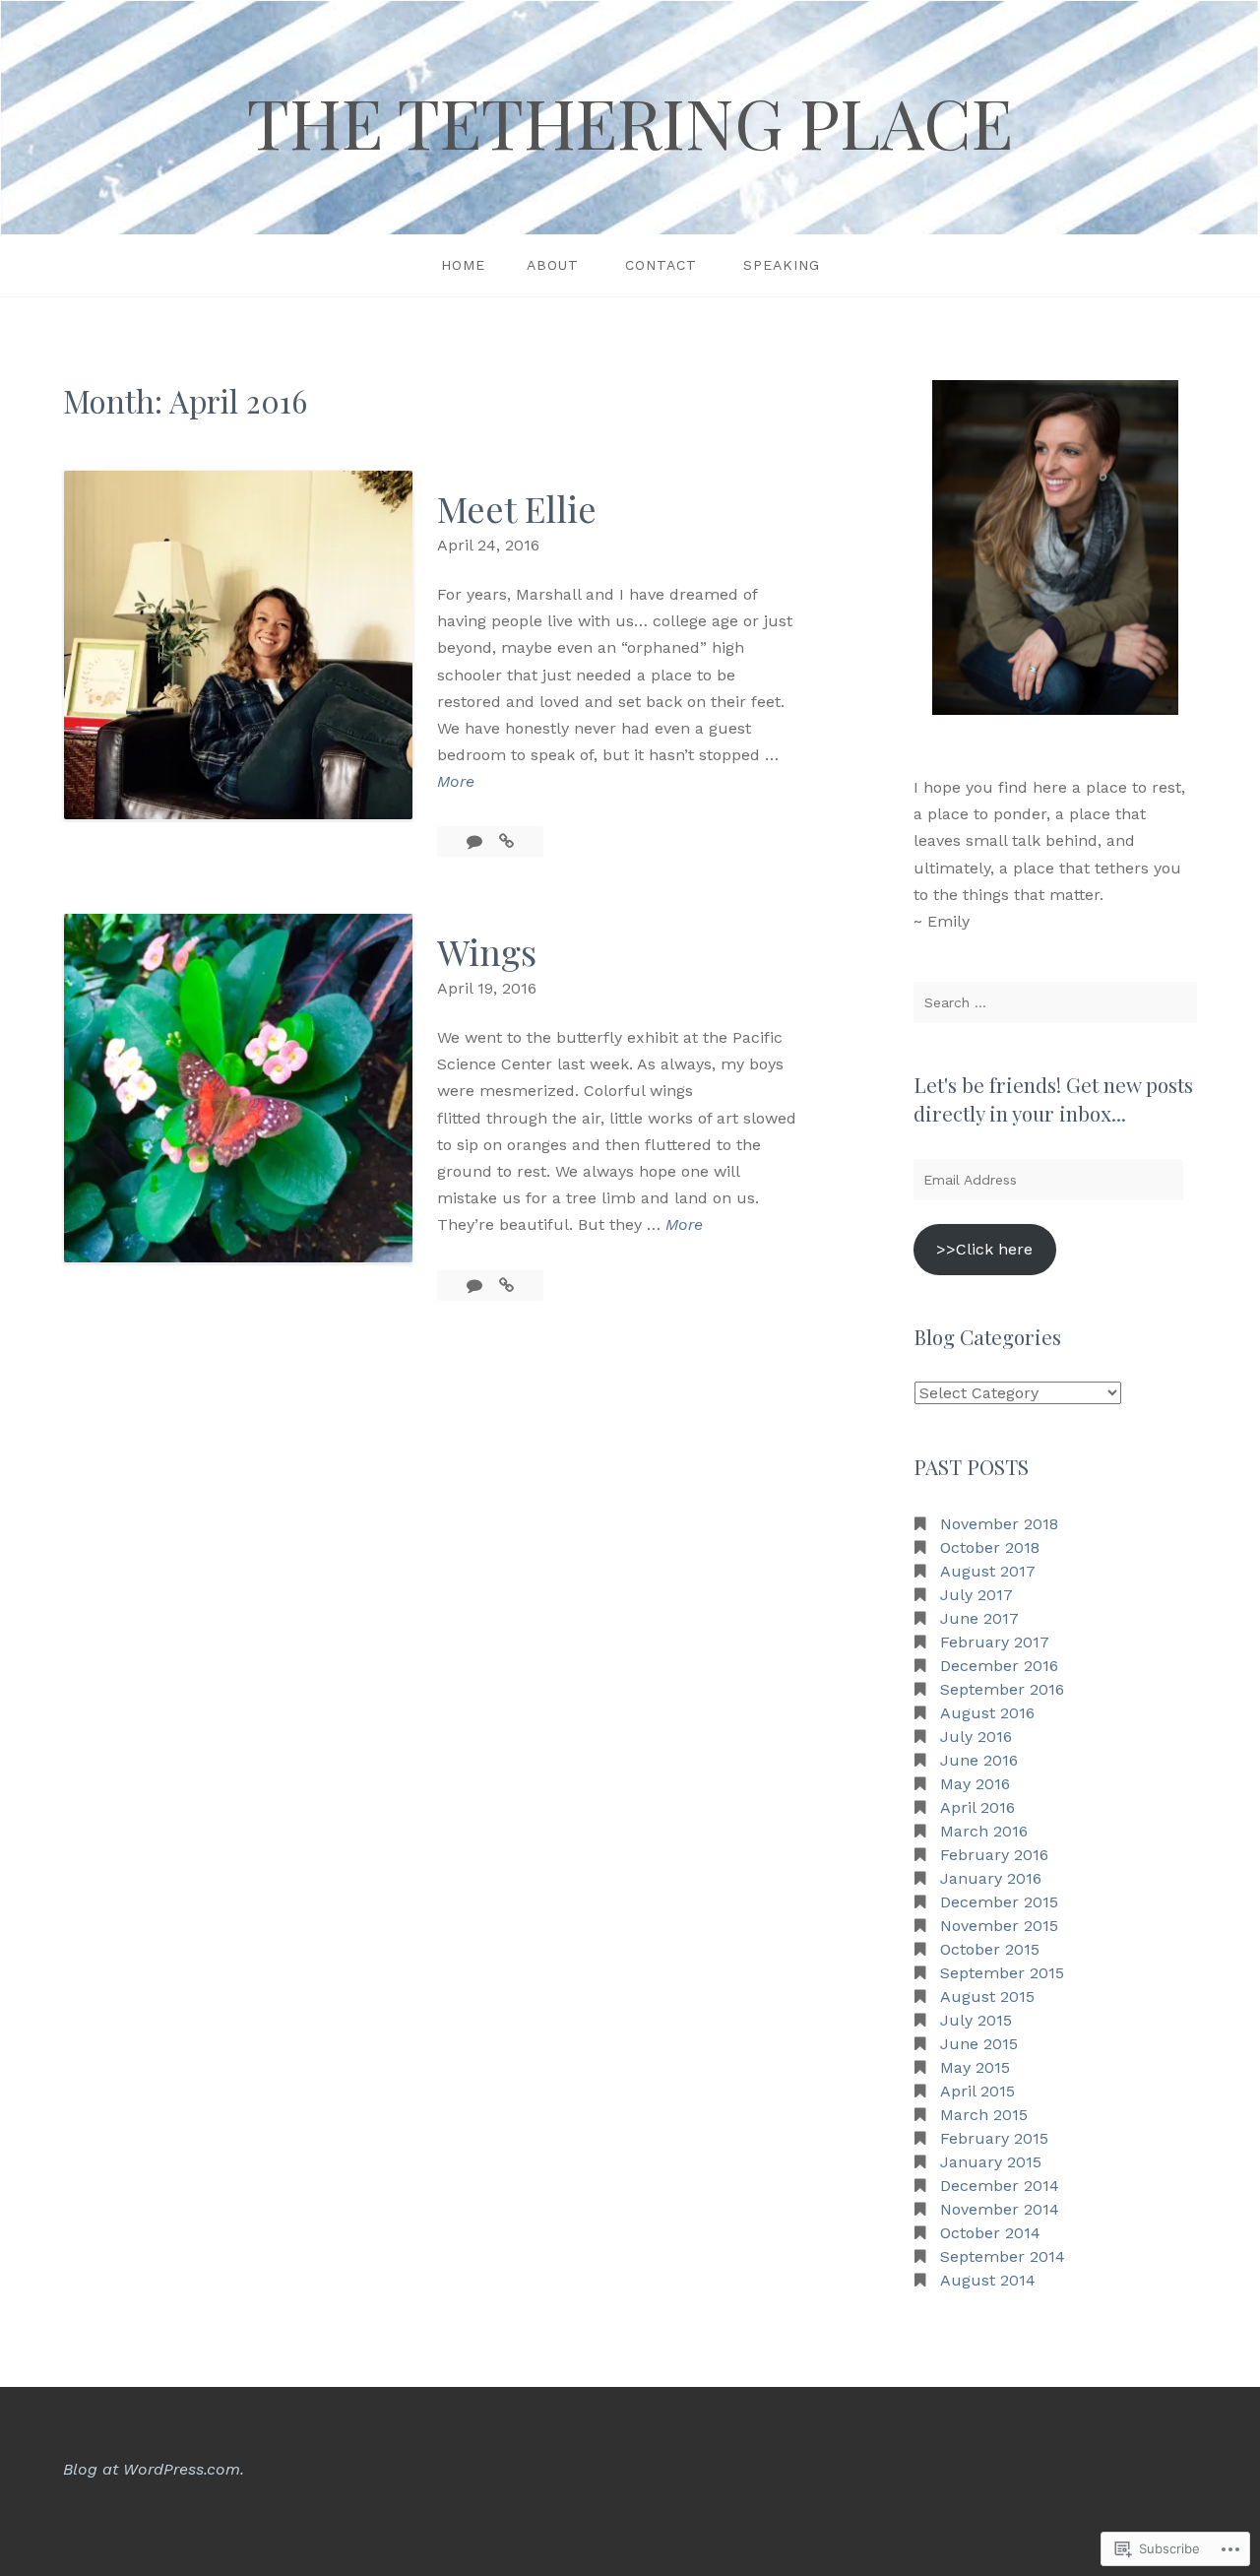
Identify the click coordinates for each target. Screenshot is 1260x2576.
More (456, 783)
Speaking (782, 265)
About (553, 265)
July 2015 (976, 2020)
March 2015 (984, 2115)
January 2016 (991, 1878)
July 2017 (976, 1595)
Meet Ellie (517, 508)
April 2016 (977, 1807)
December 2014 (1000, 2186)
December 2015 (999, 1902)
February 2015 (994, 2138)
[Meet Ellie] (506, 841)
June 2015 (979, 2044)
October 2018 (990, 1547)
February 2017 (995, 1642)
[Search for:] (1055, 1002)
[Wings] (506, 1286)
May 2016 (975, 1784)
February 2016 (994, 1855)
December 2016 (999, 1666)
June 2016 (979, 1760)
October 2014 (990, 2233)
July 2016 (976, 1737)
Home (463, 265)
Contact (661, 265)
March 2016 (984, 1831)
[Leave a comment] (477, 1286)
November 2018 (999, 1524)
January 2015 (991, 2162)
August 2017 (988, 1571)
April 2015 (977, 2091)
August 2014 (988, 2280)
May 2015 (975, 2067)
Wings (487, 951)
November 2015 (999, 1926)
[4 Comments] (477, 841)
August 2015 (987, 1996)
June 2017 (979, 1618)
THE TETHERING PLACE (630, 121)
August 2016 (987, 1713)
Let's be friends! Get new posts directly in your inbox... (1053, 1098)
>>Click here (984, 1249)
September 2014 (1003, 2256)
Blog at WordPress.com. (154, 2469)
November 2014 (1000, 2209)
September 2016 (1002, 1689)
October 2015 (990, 1949)
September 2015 (1002, 1973)
